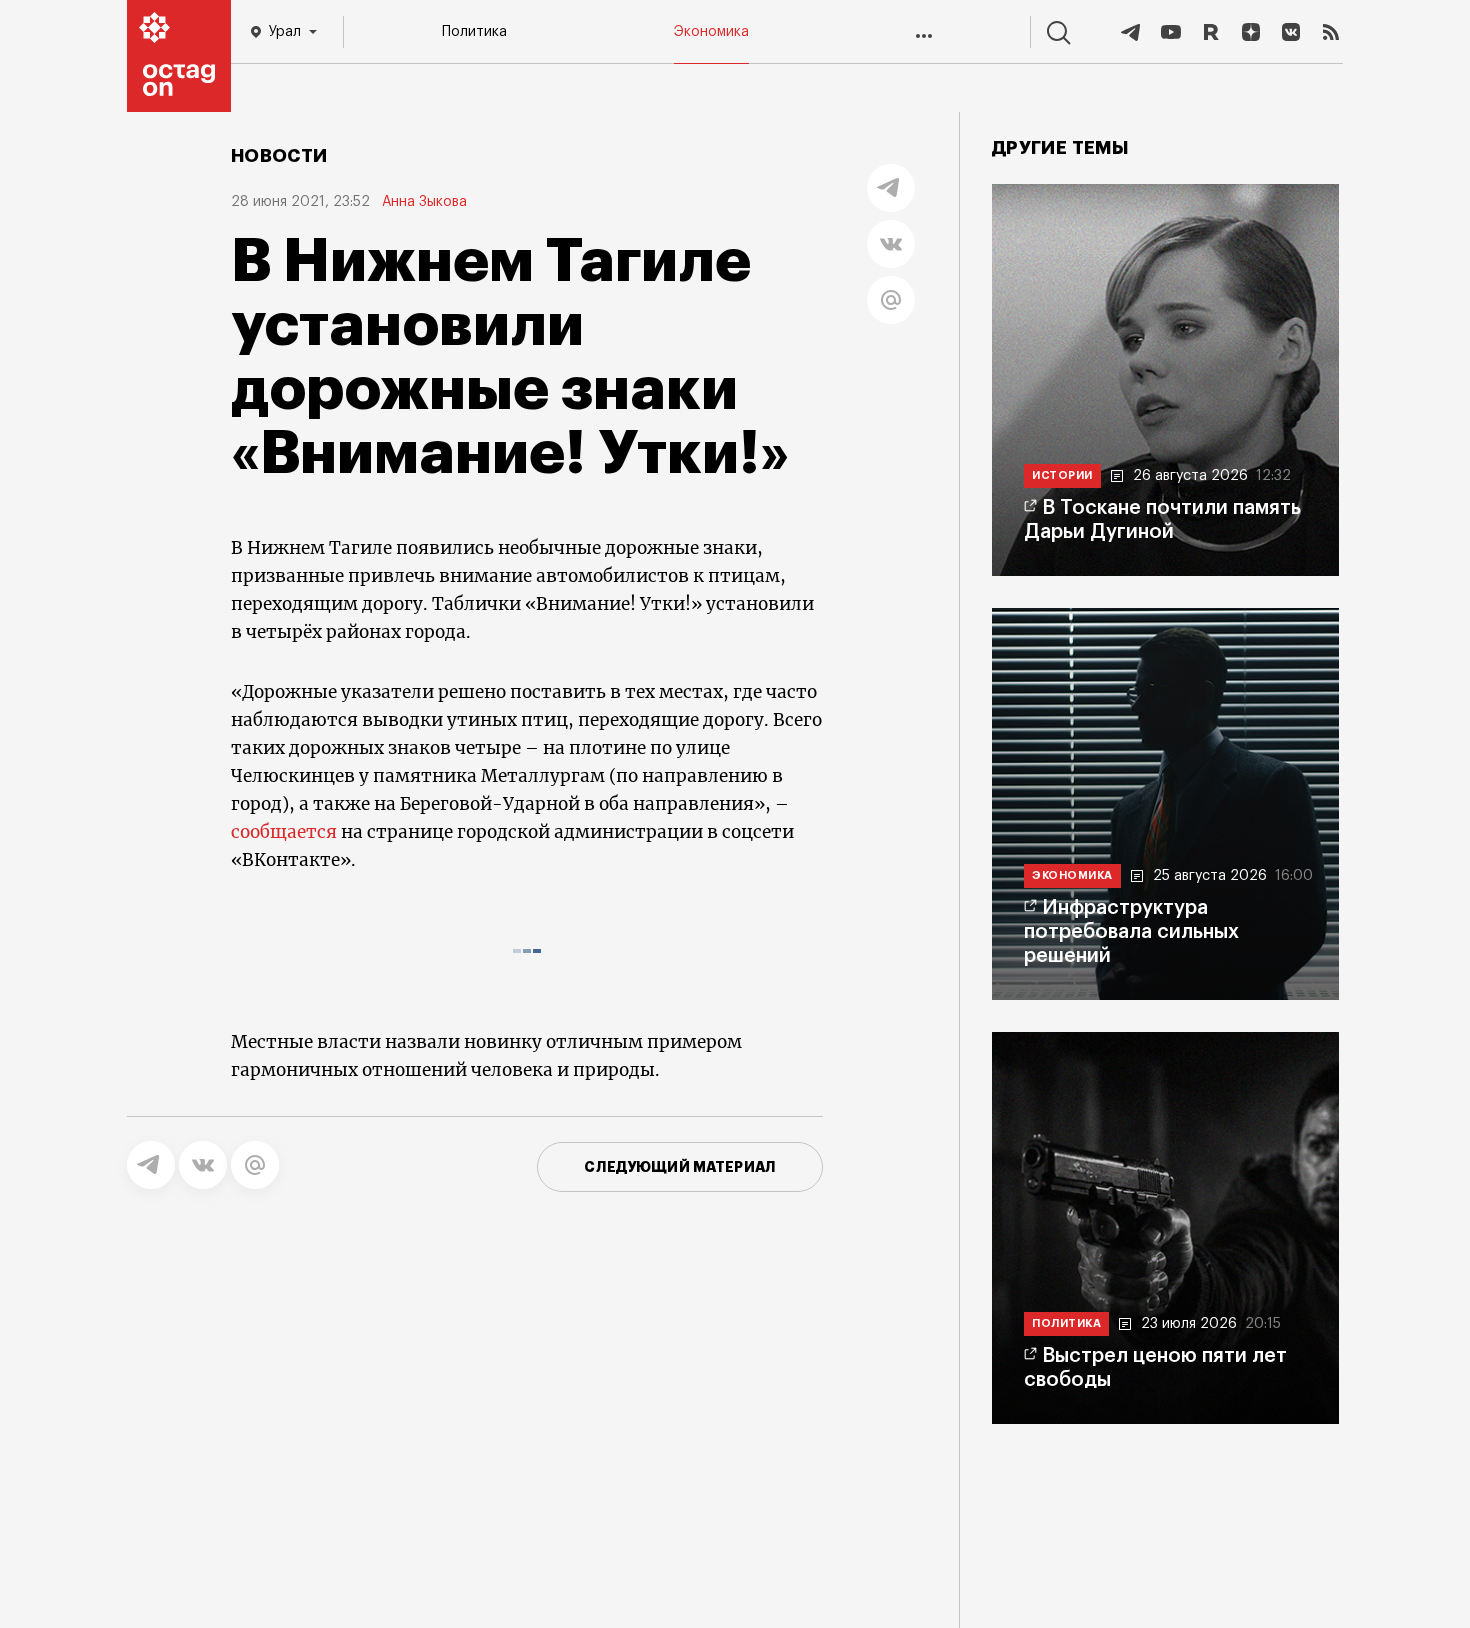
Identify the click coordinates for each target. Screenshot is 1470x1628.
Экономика (711, 32)
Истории (1062, 475)
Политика (474, 32)
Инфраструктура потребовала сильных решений (1131, 932)
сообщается (284, 832)
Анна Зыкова (424, 202)
